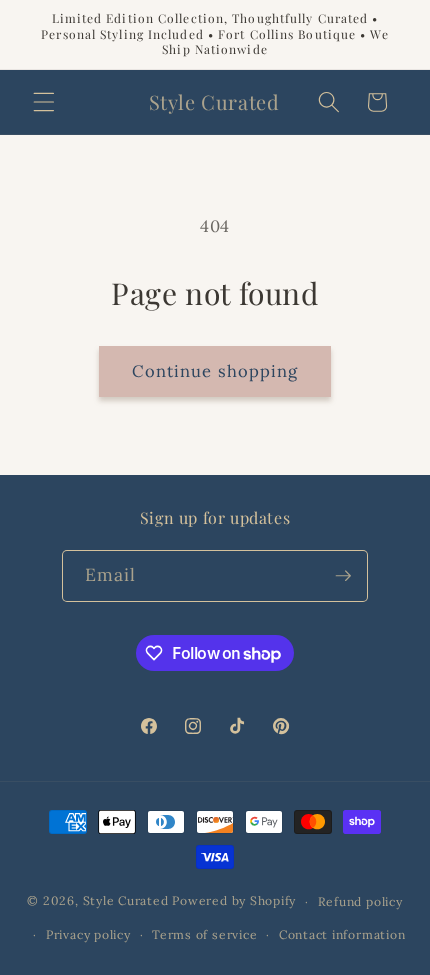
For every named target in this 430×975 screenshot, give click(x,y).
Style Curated (126, 901)
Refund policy (360, 901)
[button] (44, 102)
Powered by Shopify (234, 901)
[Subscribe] (343, 576)
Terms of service (204, 934)
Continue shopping (215, 371)
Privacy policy (88, 934)
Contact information (342, 934)
